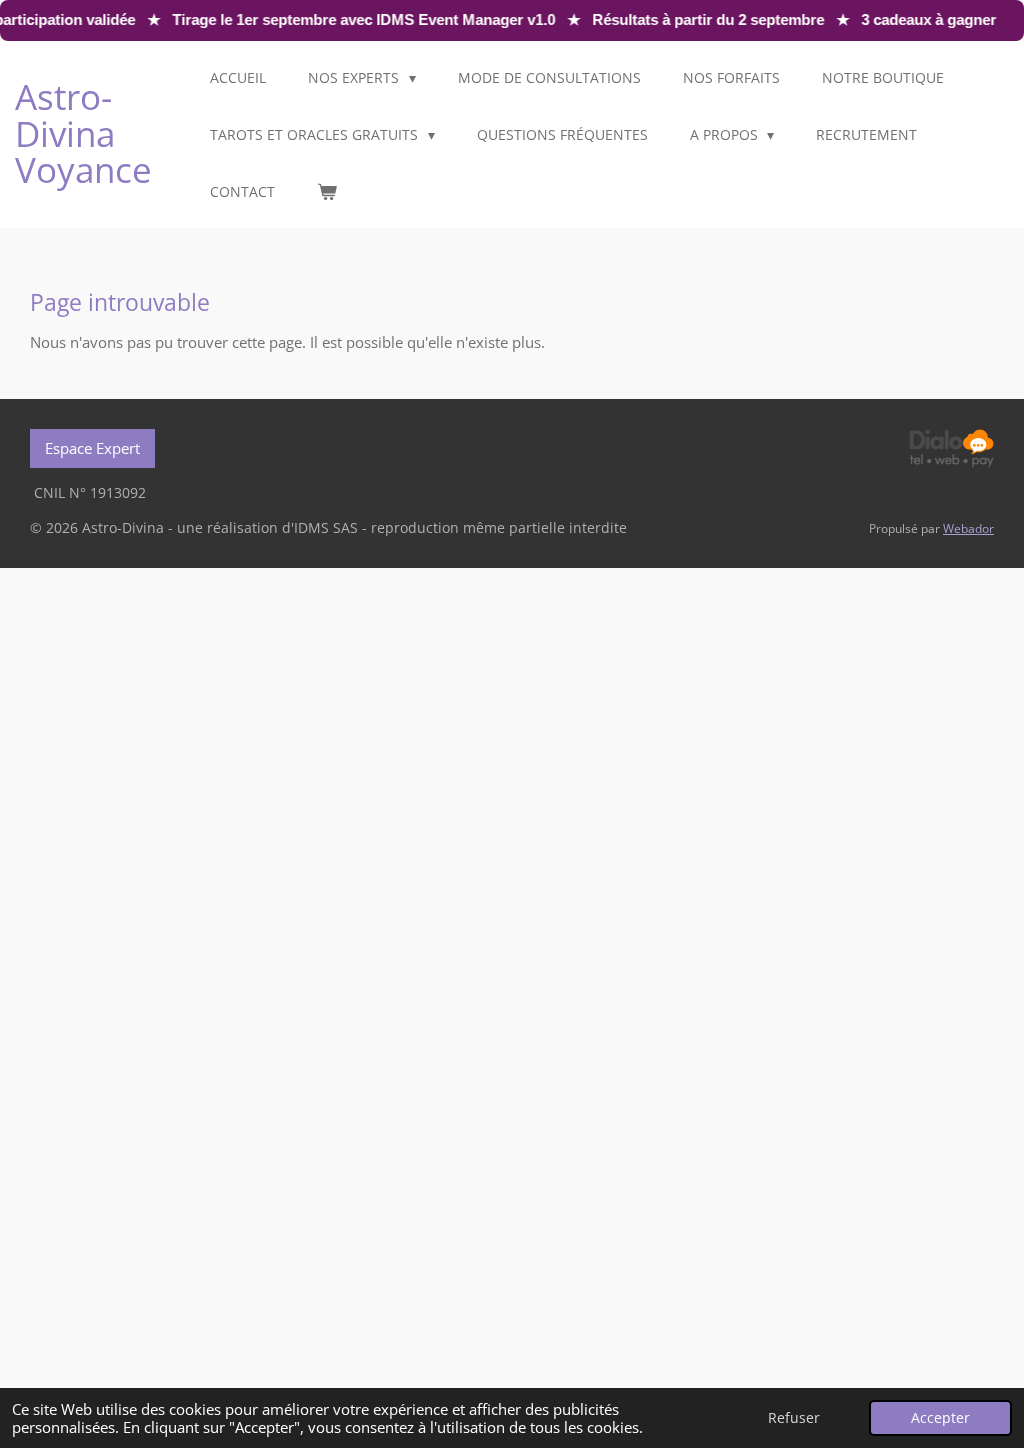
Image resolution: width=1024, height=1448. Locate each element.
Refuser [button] (794, 1418)
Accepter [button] (940, 1418)
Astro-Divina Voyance (83, 133)
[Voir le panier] (327, 191)
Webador (968, 528)
